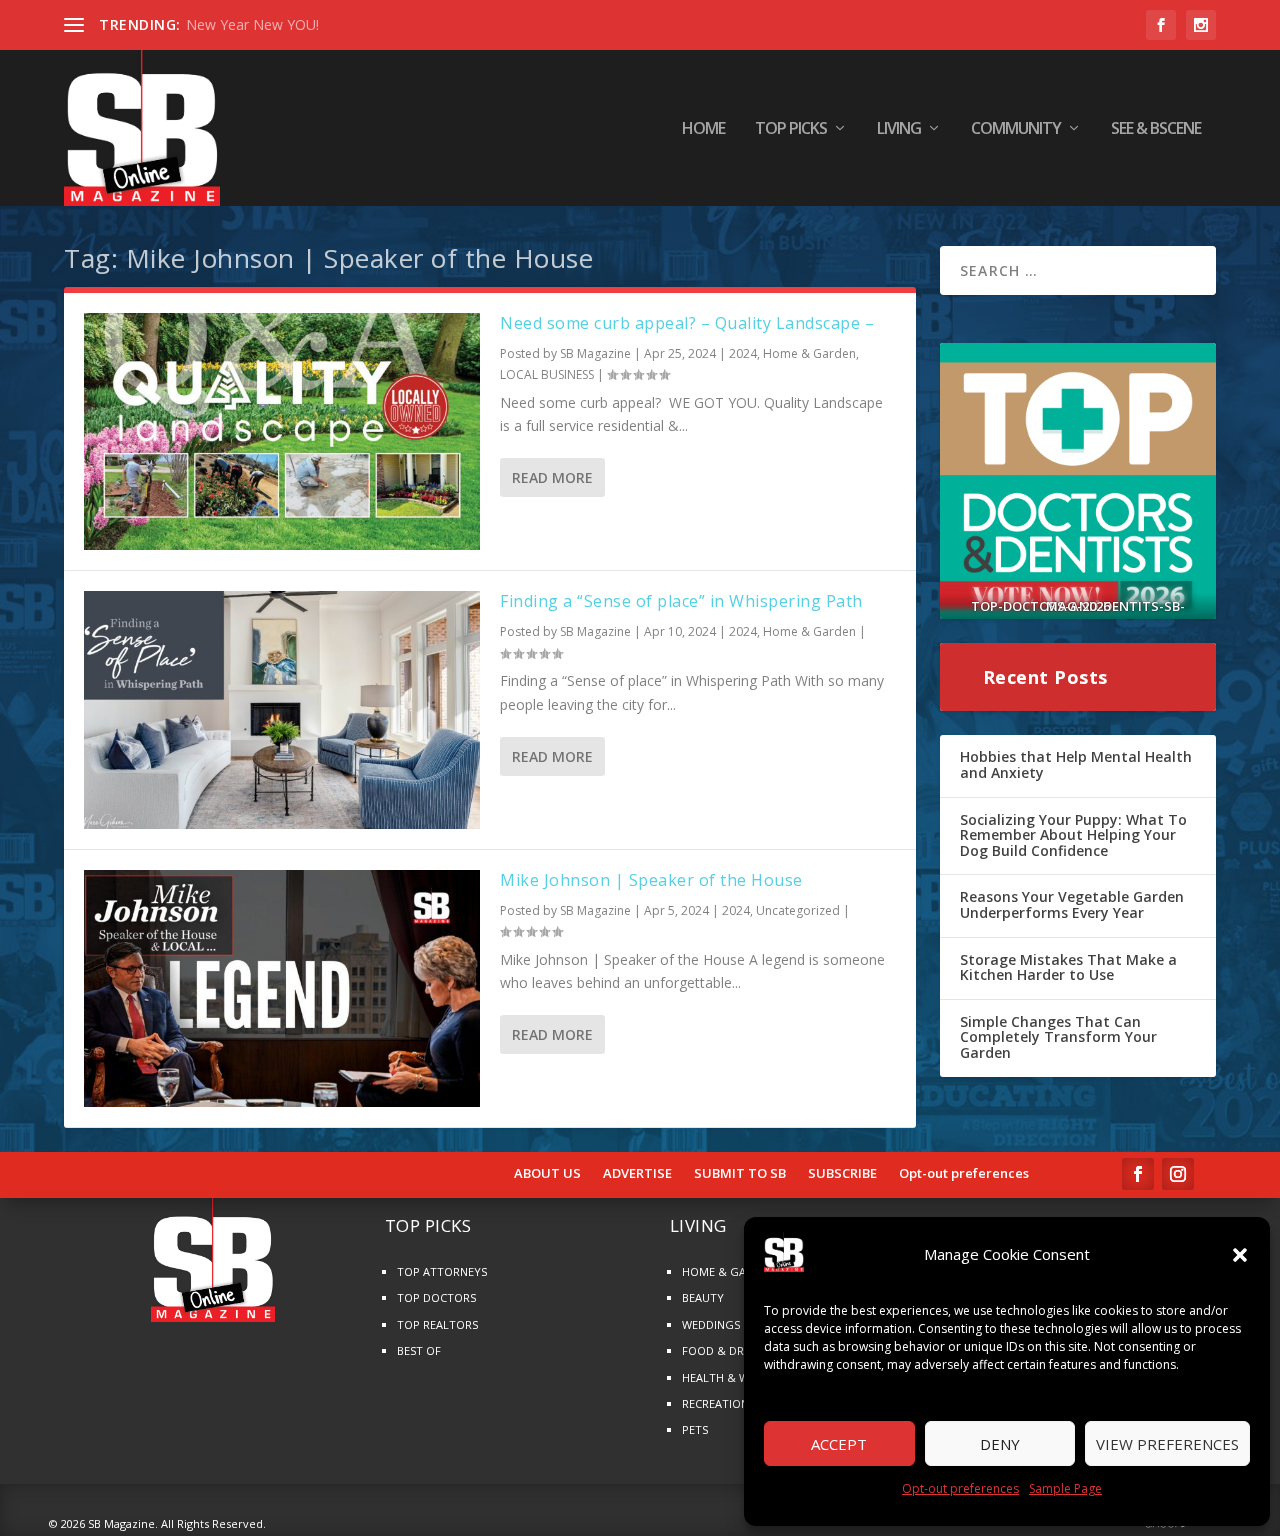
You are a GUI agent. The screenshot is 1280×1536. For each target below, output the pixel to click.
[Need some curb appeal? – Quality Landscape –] (282, 431)
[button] (1240, 1255)
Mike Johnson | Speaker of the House (651, 880)
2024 (743, 353)
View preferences (1167, 1444)
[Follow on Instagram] (1178, 1174)
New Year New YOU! (252, 24)
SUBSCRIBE (842, 1174)
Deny (1000, 1444)
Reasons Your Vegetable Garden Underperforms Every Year (1072, 904)
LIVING (899, 129)
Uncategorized (798, 910)
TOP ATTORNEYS (442, 1271)
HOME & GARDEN (728, 1271)
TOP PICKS (791, 129)
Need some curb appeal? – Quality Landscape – (687, 323)
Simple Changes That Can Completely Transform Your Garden (1058, 1037)
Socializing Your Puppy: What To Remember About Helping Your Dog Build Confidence (1073, 835)
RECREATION (715, 1403)
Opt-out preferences (960, 1488)
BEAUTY (703, 1297)
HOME (703, 129)
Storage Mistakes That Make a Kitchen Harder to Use (1068, 967)
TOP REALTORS (437, 1324)
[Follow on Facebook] (1138, 1174)
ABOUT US (547, 1174)
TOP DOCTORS (436, 1297)
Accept (839, 1444)
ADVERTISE (637, 1174)
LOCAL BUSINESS (547, 374)
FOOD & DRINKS (725, 1350)
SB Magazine (595, 353)
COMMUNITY (1016, 129)
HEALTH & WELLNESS (737, 1377)
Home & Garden (809, 353)
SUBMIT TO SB (740, 1174)
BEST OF (419, 1350)
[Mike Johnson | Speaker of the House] (282, 988)
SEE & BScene (1156, 129)
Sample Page (1065, 1488)
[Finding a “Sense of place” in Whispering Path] (282, 709)
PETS (695, 1429)
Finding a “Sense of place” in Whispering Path (681, 601)
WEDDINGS (711, 1324)
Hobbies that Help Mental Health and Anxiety (1076, 764)
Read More (552, 477)
